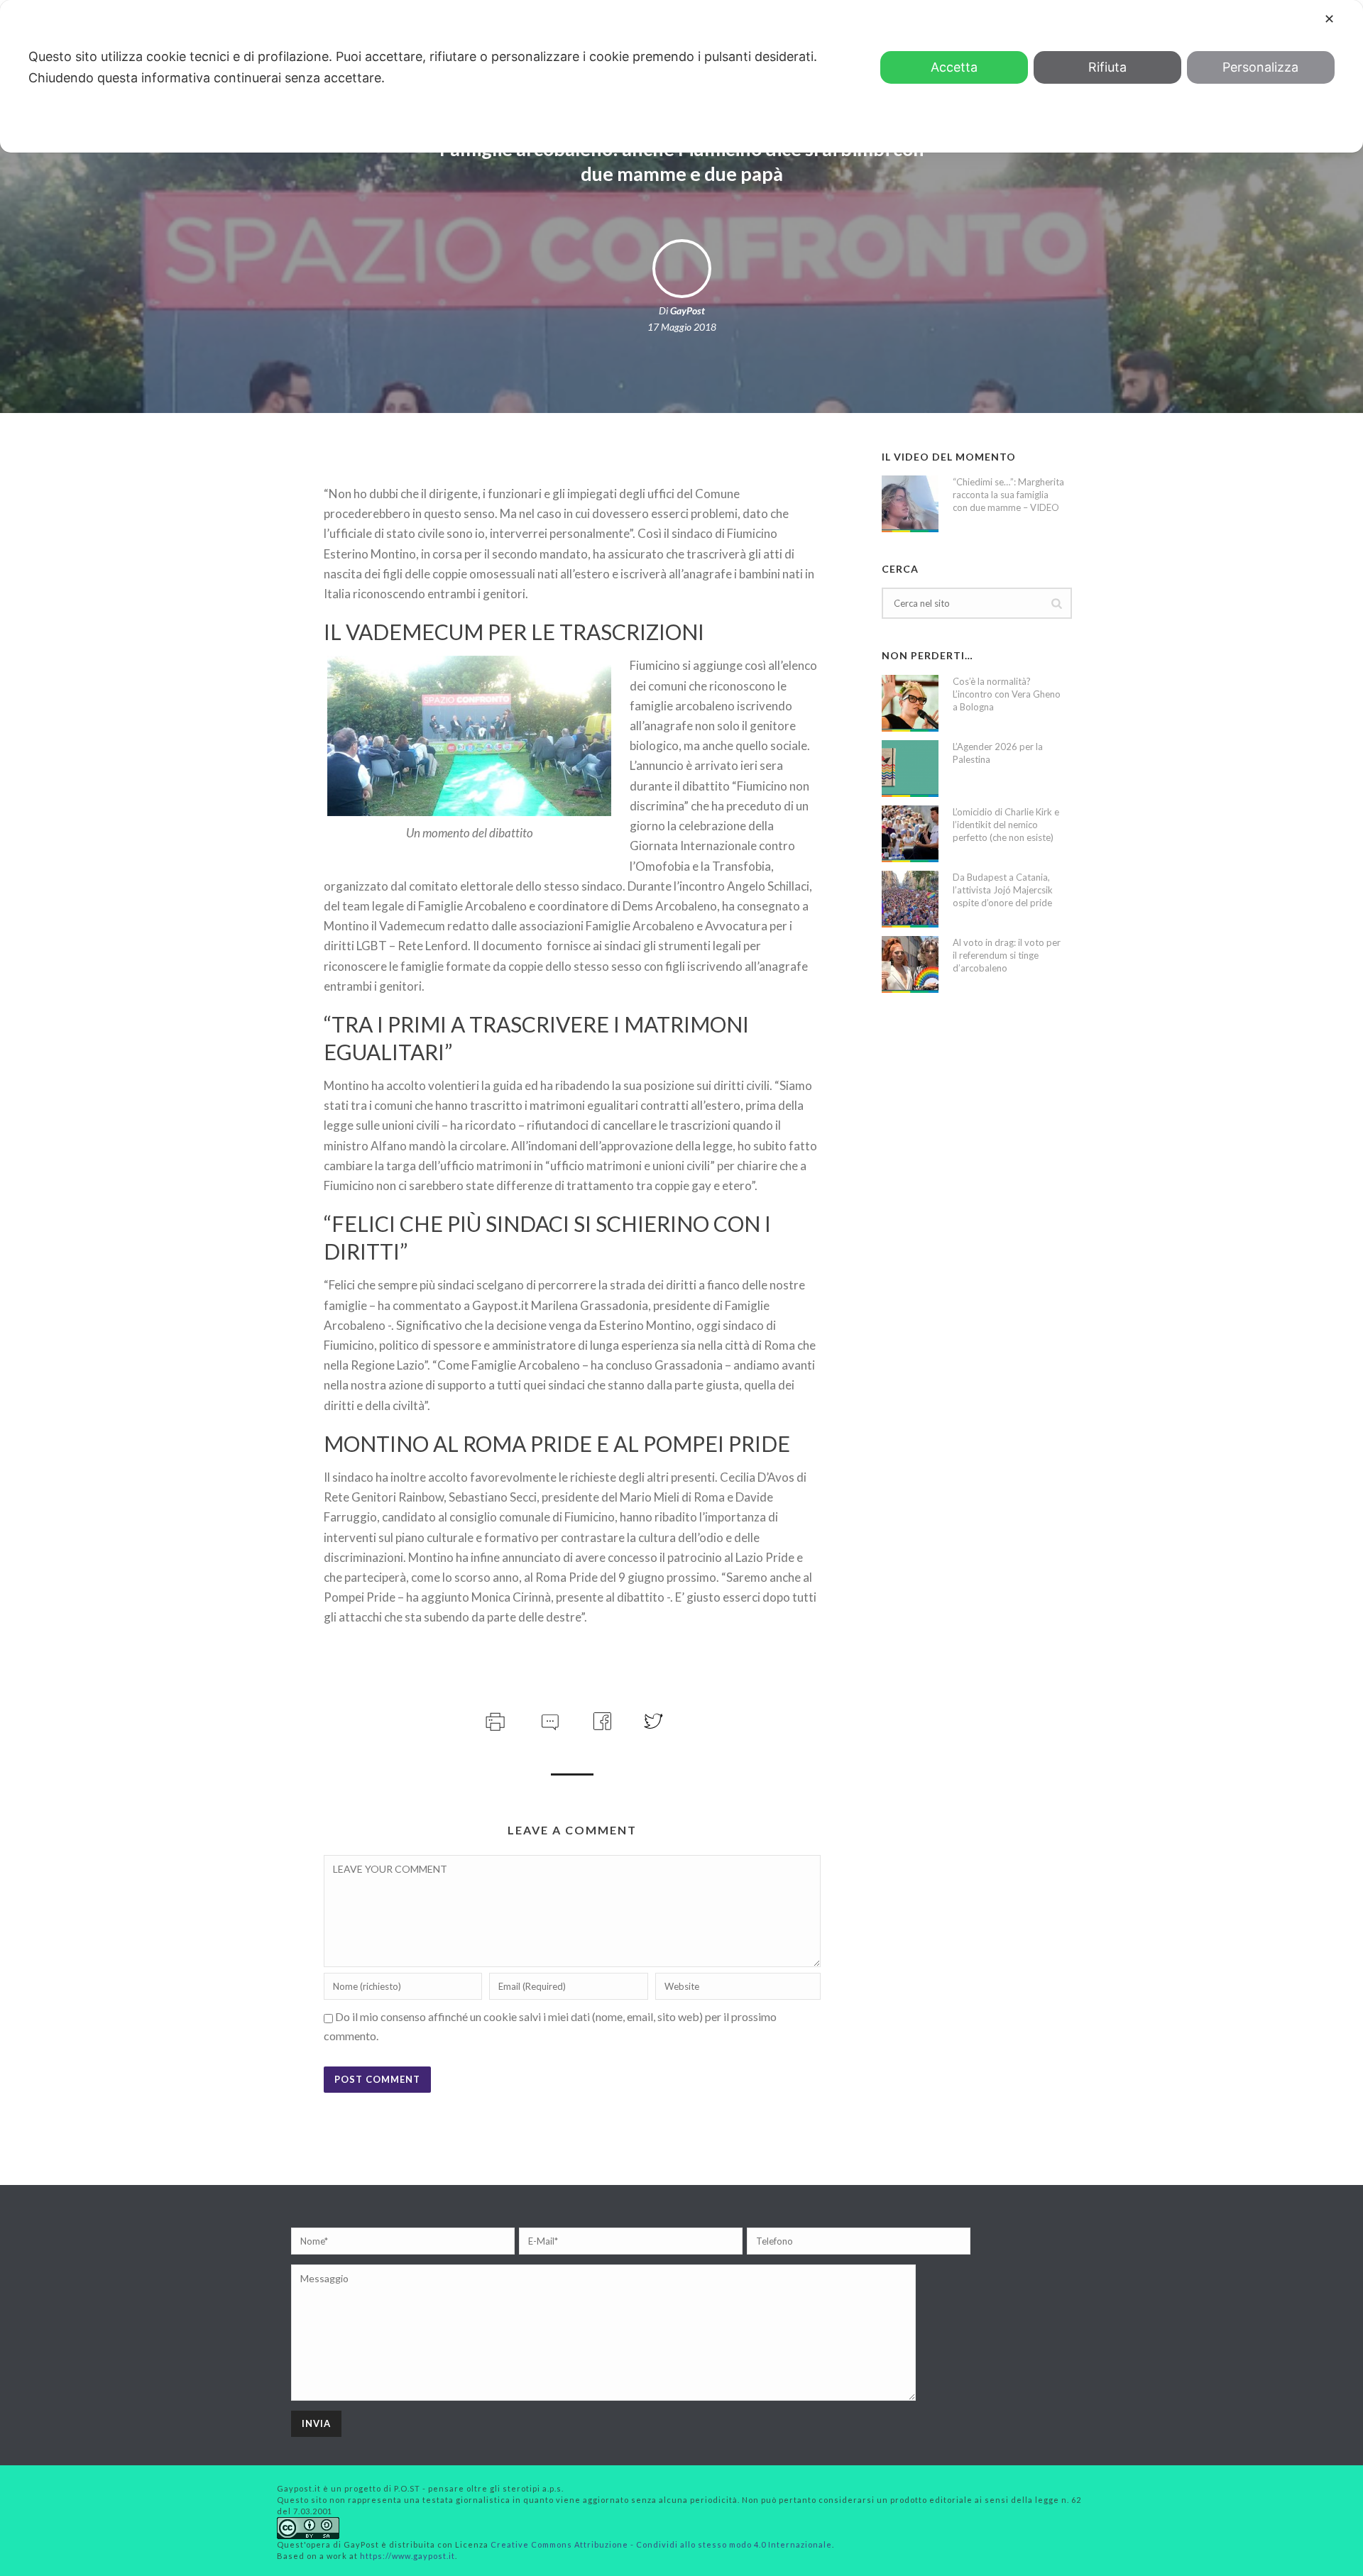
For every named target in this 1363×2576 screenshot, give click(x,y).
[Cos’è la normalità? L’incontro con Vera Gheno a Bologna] (910, 703)
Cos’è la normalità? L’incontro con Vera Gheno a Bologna (1007, 694)
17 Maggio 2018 (682, 327)
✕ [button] (1329, 19)
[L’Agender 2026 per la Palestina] (910, 769)
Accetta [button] (954, 67)
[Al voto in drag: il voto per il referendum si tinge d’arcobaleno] (910, 964)
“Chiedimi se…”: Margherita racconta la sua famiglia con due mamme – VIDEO (1008, 495)
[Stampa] (494, 1719)
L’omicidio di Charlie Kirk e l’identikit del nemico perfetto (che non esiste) (1006, 825)
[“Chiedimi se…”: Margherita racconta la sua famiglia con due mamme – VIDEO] (910, 504)
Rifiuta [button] (1107, 67)
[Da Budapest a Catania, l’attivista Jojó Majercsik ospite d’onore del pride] (910, 899)
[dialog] (681, 76)
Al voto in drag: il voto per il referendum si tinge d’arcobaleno (1007, 955)
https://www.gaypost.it (407, 2556)
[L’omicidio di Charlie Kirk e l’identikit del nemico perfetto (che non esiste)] (910, 834)
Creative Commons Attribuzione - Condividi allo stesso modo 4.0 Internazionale (661, 2544)
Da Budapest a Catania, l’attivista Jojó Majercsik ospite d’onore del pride (1003, 890)
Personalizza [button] (1260, 67)
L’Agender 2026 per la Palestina (998, 753)
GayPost (688, 310)
